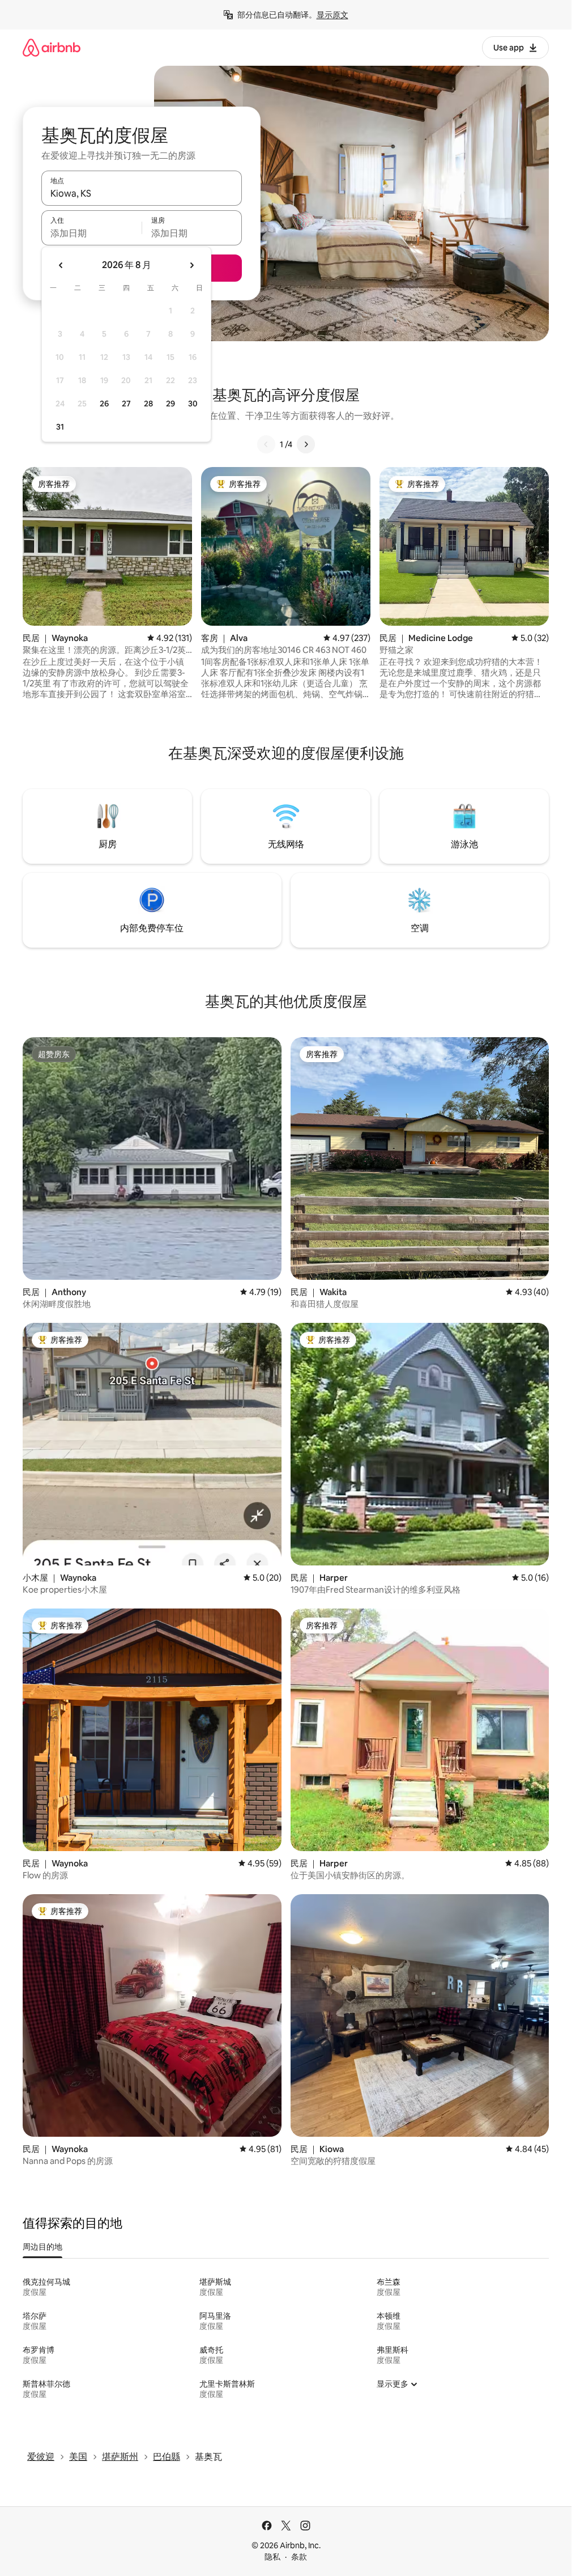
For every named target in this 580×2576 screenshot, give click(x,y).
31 (60, 427)
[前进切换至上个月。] (61, 265)
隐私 (272, 2557)
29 (170, 404)
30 (193, 404)
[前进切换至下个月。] (191, 265)
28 (148, 404)
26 (104, 404)
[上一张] (266, 444)
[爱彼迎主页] (52, 47)
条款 (299, 2557)
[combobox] (142, 193)
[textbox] (91, 233)
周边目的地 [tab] (42, 2247)
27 (126, 404)
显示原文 (332, 15)
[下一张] (306, 444)
